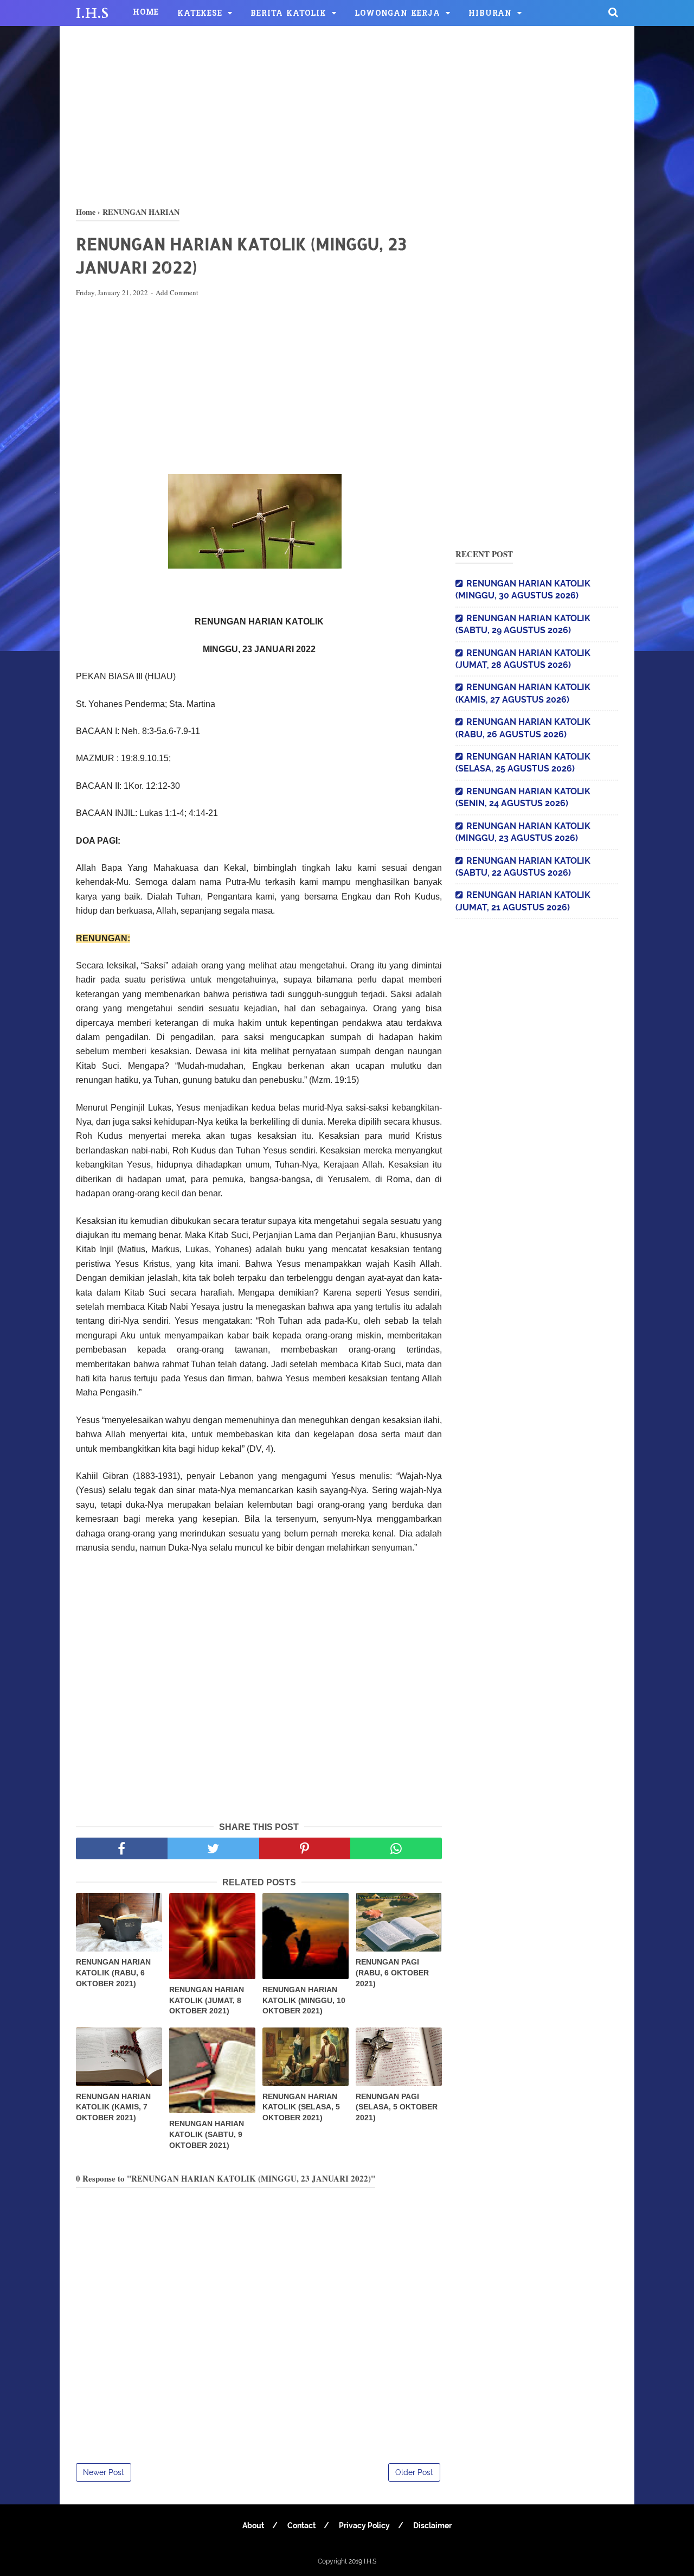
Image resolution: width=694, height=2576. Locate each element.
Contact (301, 2526)
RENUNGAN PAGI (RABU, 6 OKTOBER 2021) (392, 1972)
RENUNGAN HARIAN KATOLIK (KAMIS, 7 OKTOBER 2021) (113, 2107)
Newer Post (104, 2472)
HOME (146, 13)
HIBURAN (490, 14)
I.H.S (92, 14)
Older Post (414, 2472)
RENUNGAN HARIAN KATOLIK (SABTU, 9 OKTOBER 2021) (207, 2134)
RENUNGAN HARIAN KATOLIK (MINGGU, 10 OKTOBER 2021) (304, 2000)
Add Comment (177, 292)
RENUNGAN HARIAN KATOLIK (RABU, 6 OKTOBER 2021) (113, 1972)
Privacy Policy (364, 2526)
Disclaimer (432, 2526)
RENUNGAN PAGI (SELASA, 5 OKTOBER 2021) (397, 2107)
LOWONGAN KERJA (397, 14)
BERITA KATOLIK (288, 14)
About (253, 2526)
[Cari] (613, 12)
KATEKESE (200, 14)
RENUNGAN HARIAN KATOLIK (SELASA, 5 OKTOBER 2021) (301, 2107)
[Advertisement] (347, 114)
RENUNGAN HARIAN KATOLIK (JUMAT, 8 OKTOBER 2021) (207, 2000)
